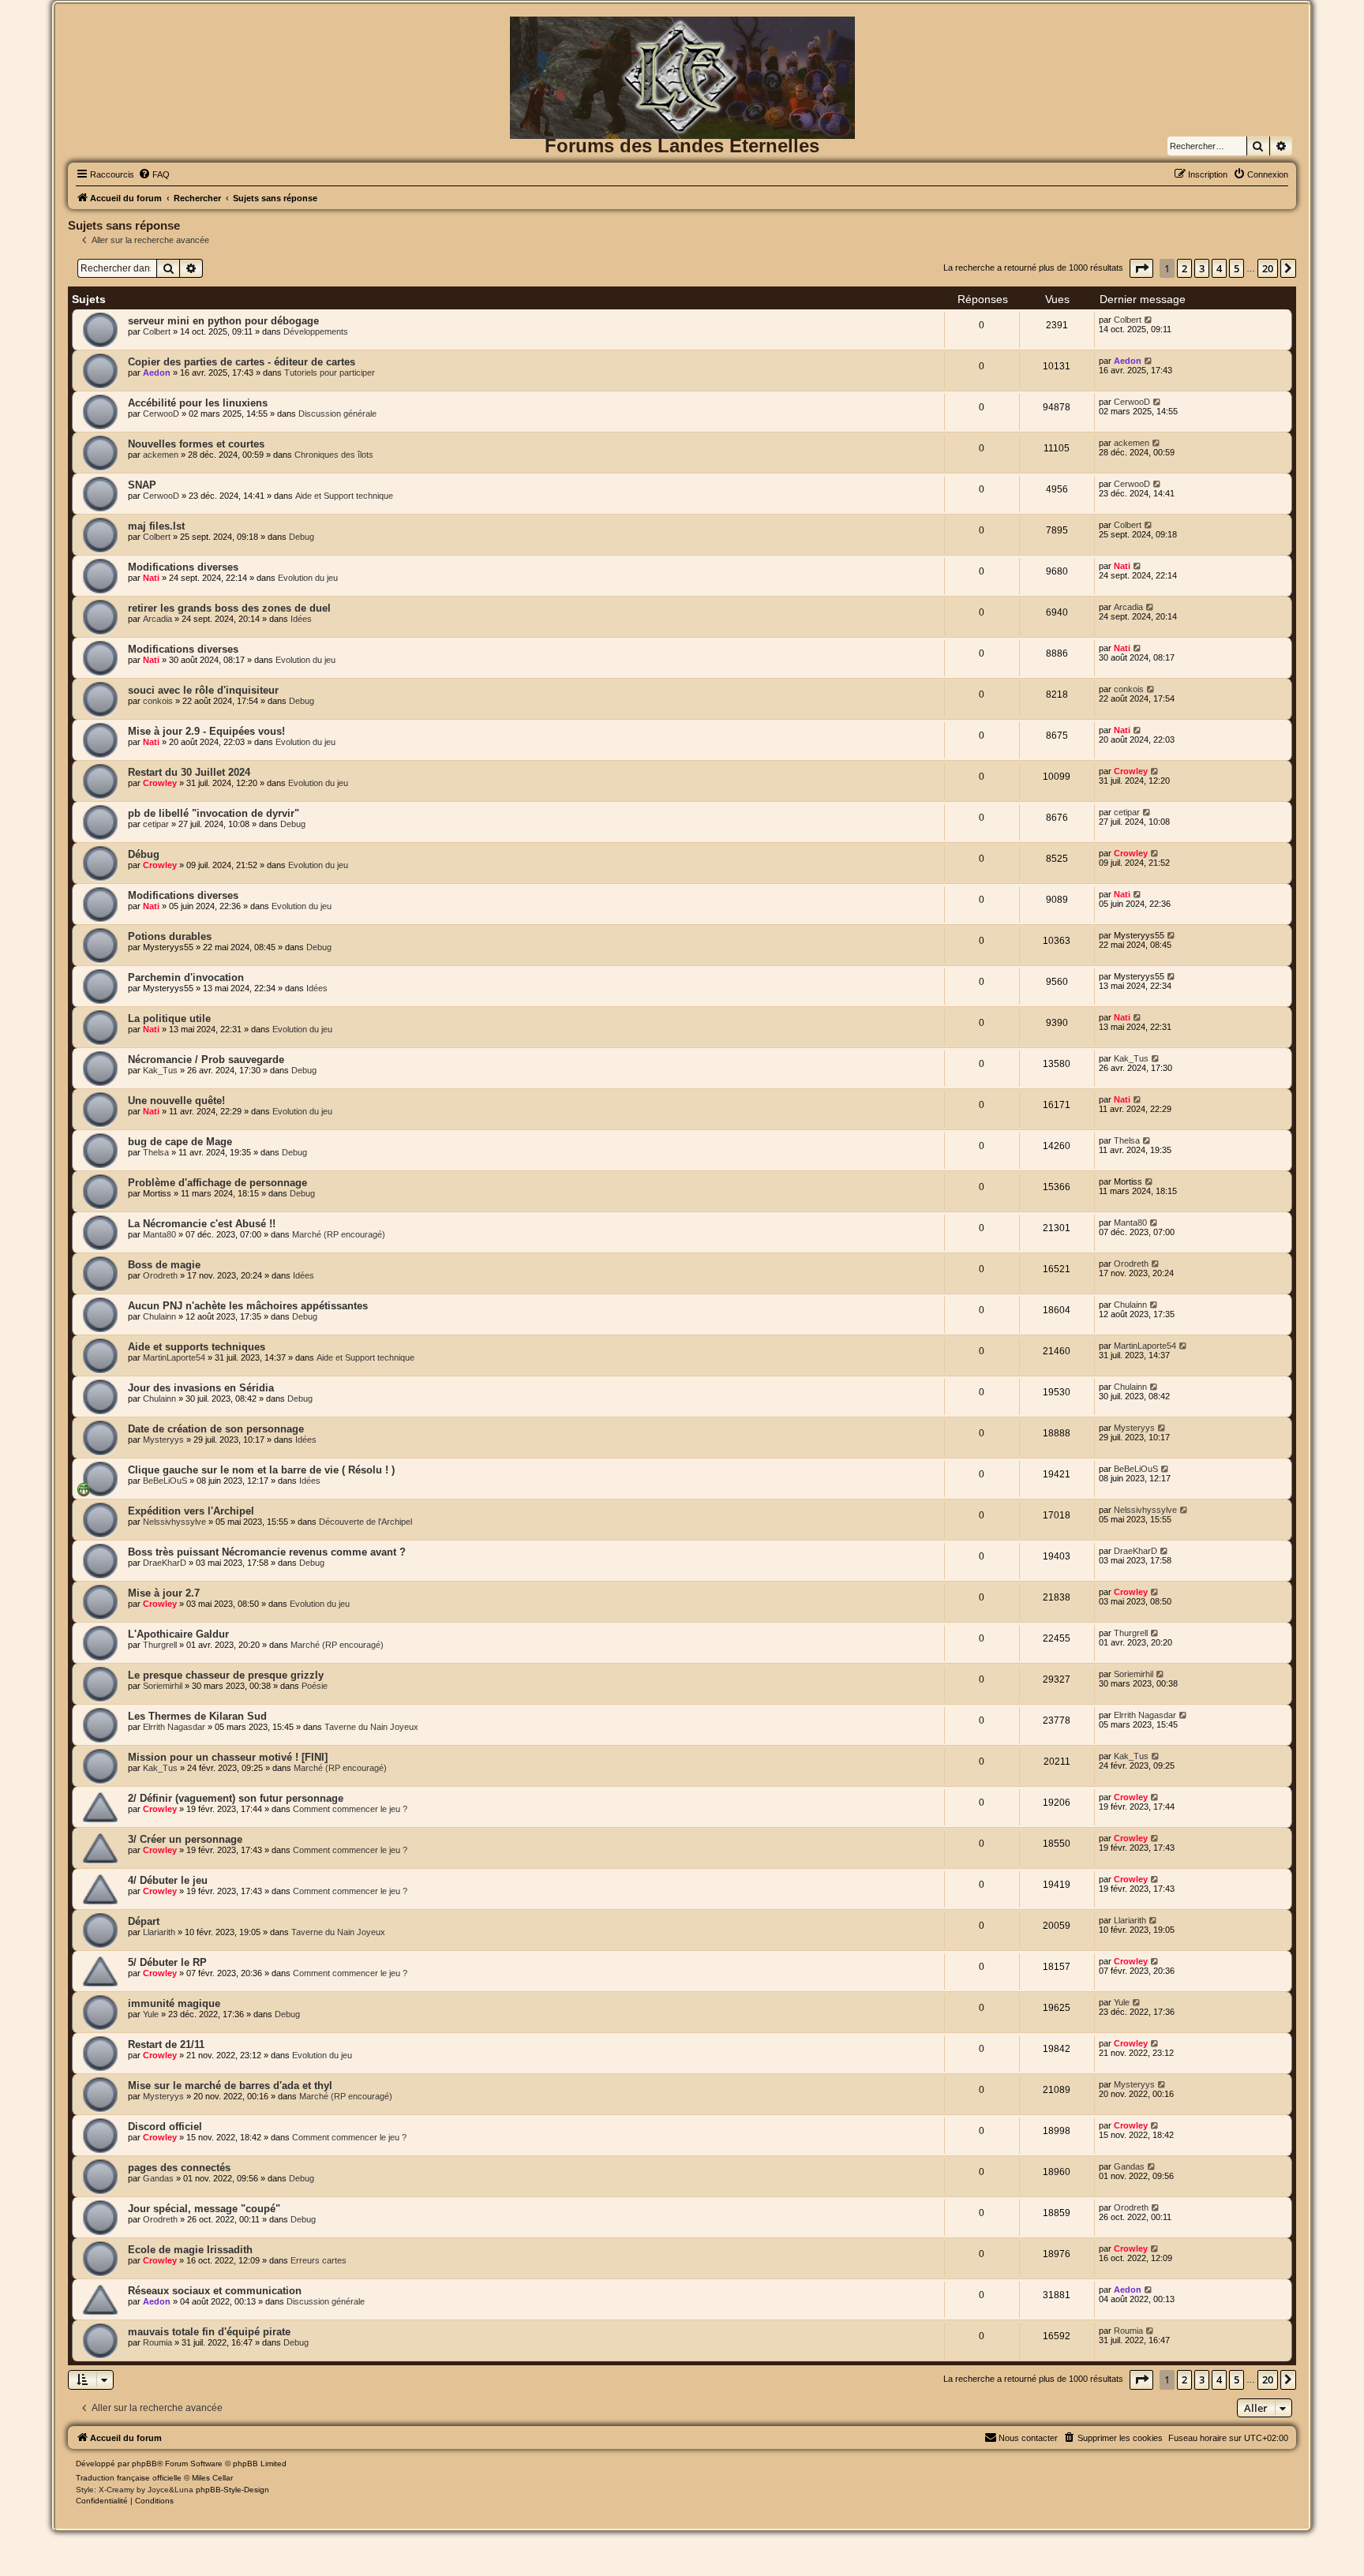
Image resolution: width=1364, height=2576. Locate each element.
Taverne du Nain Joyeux (371, 1727)
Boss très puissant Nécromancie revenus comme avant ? (267, 1552)
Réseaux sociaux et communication (215, 2291)
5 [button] (1237, 268)
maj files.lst (156, 526)
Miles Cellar (212, 2478)
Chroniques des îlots (334, 455)
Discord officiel (165, 2127)
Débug (144, 854)
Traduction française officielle (129, 2478)
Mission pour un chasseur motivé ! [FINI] (228, 1757)
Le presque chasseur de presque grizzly (226, 1675)
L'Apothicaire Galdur (178, 1634)
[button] (1141, 268)
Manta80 (159, 1234)
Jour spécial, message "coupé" (204, 2209)
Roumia (157, 2342)
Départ (144, 1921)
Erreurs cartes (319, 2260)
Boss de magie (164, 1265)
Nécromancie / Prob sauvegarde (206, 1060)
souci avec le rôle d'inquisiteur (203, 690)
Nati (151, 578)
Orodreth (160, 1275)
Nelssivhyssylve (174, 1522)
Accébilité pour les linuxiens (198, 403)
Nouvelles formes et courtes (196, 444)
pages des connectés (179, 2168)
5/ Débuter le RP (167, 1962)
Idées (301, 619)
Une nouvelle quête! (176, 1101)
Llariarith (159, 1932)
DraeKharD (165, 1563)
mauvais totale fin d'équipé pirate (209, 2332)
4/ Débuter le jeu (168, 1880)
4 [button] (1219, 268)
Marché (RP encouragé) (339, 1234)
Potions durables (170, 936)
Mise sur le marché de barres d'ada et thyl (230, 2086)
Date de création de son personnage (216, 1429)
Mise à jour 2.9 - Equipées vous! (206, 731)
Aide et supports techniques (197, 1347)
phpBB (144, 2464)
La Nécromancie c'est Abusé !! (202, 1224)
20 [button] (1268, 268)
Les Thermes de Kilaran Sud (197, 1716)
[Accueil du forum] (682, 42)
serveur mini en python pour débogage (223, 321)
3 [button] (1202, 268)
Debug (302, 537)
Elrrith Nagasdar (174, 1727)
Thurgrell (160, 1645)
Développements (316, 331)
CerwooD (161, 414)
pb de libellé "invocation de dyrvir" (214, 813)
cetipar (156, 824)
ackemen (161, 455)
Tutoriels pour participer (330, 373)
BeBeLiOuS (165, 1481)
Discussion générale (337, 414)
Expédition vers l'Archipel (191, 1511)
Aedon (157, 373)
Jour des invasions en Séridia (201, 1388)
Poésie (315, 1686)
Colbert (157, 331)
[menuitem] (154, 174)
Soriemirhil (163, 1686)
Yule (151, 2014)
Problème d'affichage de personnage (217, 1183)
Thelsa (156, 1152)
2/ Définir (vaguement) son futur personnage (236, 1798)
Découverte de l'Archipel (365, 1522)
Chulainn (159, 1316)
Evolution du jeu (308, 578)
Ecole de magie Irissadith (190, 2250)
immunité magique (174, 2003)
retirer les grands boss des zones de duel (229, 608)
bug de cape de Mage (180, 1142)
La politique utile (169, 1018)
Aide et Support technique (344, 496)
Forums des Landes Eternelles (682, 146)
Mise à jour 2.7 (164, 1593)
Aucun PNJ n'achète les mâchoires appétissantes (248, 1306)
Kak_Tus (160, 1070)
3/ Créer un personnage (185, 1839)
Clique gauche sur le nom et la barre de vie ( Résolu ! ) (261, 1470)
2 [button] (1184, 268)
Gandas (158, 2178)
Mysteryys (163, 1440)
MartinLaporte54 (174, 1357)
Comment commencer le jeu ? (350, 1809)
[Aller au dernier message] (1149, 320)
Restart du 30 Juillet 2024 (189, 772)
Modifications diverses (183, 567)
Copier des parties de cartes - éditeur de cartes (242, 362)
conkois (158, 701)
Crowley (160, 783)
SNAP (142, 485)
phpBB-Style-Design (232, 2490)
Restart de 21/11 (166, 2044)
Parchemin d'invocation (186, 977)
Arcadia (157, 619)
